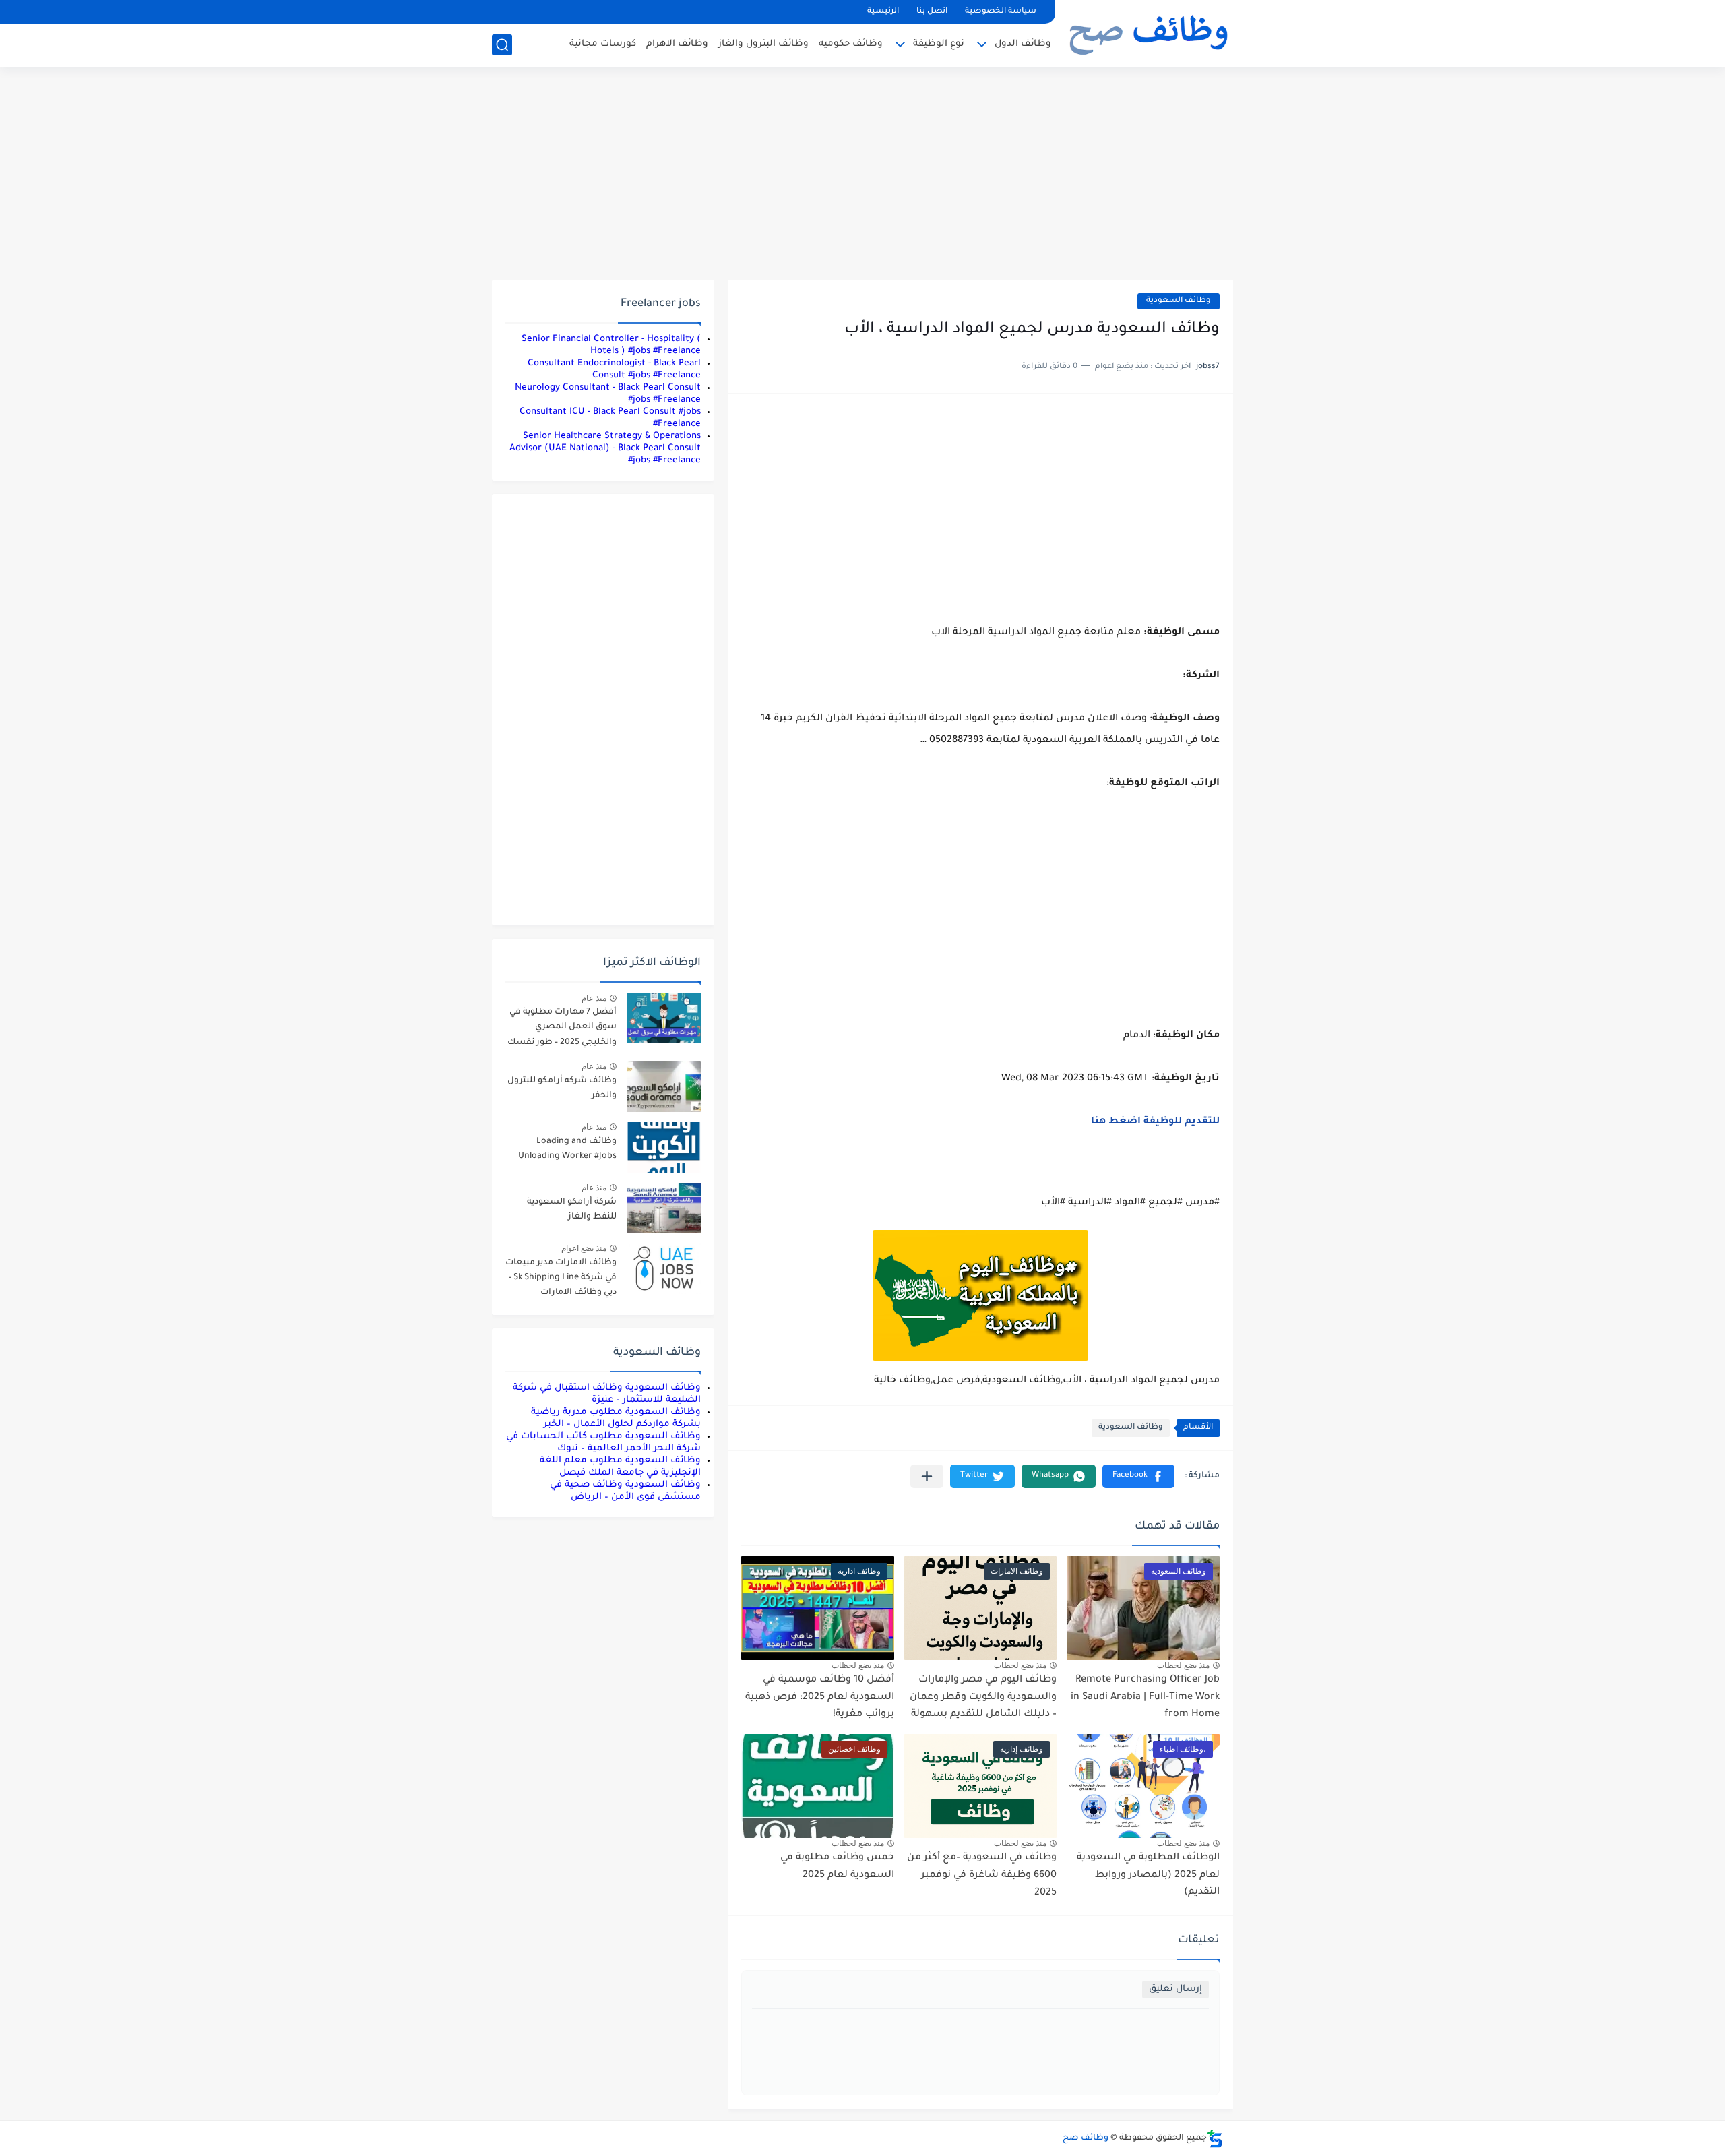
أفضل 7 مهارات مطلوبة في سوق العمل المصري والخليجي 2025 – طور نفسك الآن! (562, 1029)
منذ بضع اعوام (584, 1248)
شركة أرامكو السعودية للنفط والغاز (572, 1210)
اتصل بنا (932, 12)
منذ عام (594, 998)
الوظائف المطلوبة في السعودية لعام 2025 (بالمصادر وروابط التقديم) (1148, 1875)
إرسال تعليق (1175, 1989)
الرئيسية (883, 12)
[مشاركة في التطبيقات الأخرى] (927, 1476)
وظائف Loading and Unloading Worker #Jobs (567, 1149)
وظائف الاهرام (677, 44)
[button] (1138, 1476)
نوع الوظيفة (939, 44)
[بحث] (502, 45)
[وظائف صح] (1149, 32)
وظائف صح (1086, 2138)
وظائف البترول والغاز (763, 44)
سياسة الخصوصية (1001, 12)
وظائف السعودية (1179, 301)
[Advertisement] (862, 175)
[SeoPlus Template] (1215, 2139)
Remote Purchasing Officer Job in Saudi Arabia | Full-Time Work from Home (1145, 1697)
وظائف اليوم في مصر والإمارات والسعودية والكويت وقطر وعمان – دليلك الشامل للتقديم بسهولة (983, 1697)
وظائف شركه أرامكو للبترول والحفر (562, 1088)
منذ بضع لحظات (1183, 1665)
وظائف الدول (1023, 44)
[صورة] (664, 1018)
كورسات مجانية (603, 44)
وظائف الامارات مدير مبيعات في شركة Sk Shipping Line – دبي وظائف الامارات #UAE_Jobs (561, 1280)
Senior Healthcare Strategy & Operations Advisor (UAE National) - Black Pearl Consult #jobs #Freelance (605, 449)
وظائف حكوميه (851, 44)
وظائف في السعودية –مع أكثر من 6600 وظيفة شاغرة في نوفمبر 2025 (982, 1875)
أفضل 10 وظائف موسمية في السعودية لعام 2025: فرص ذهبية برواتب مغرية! (820, 1697)
